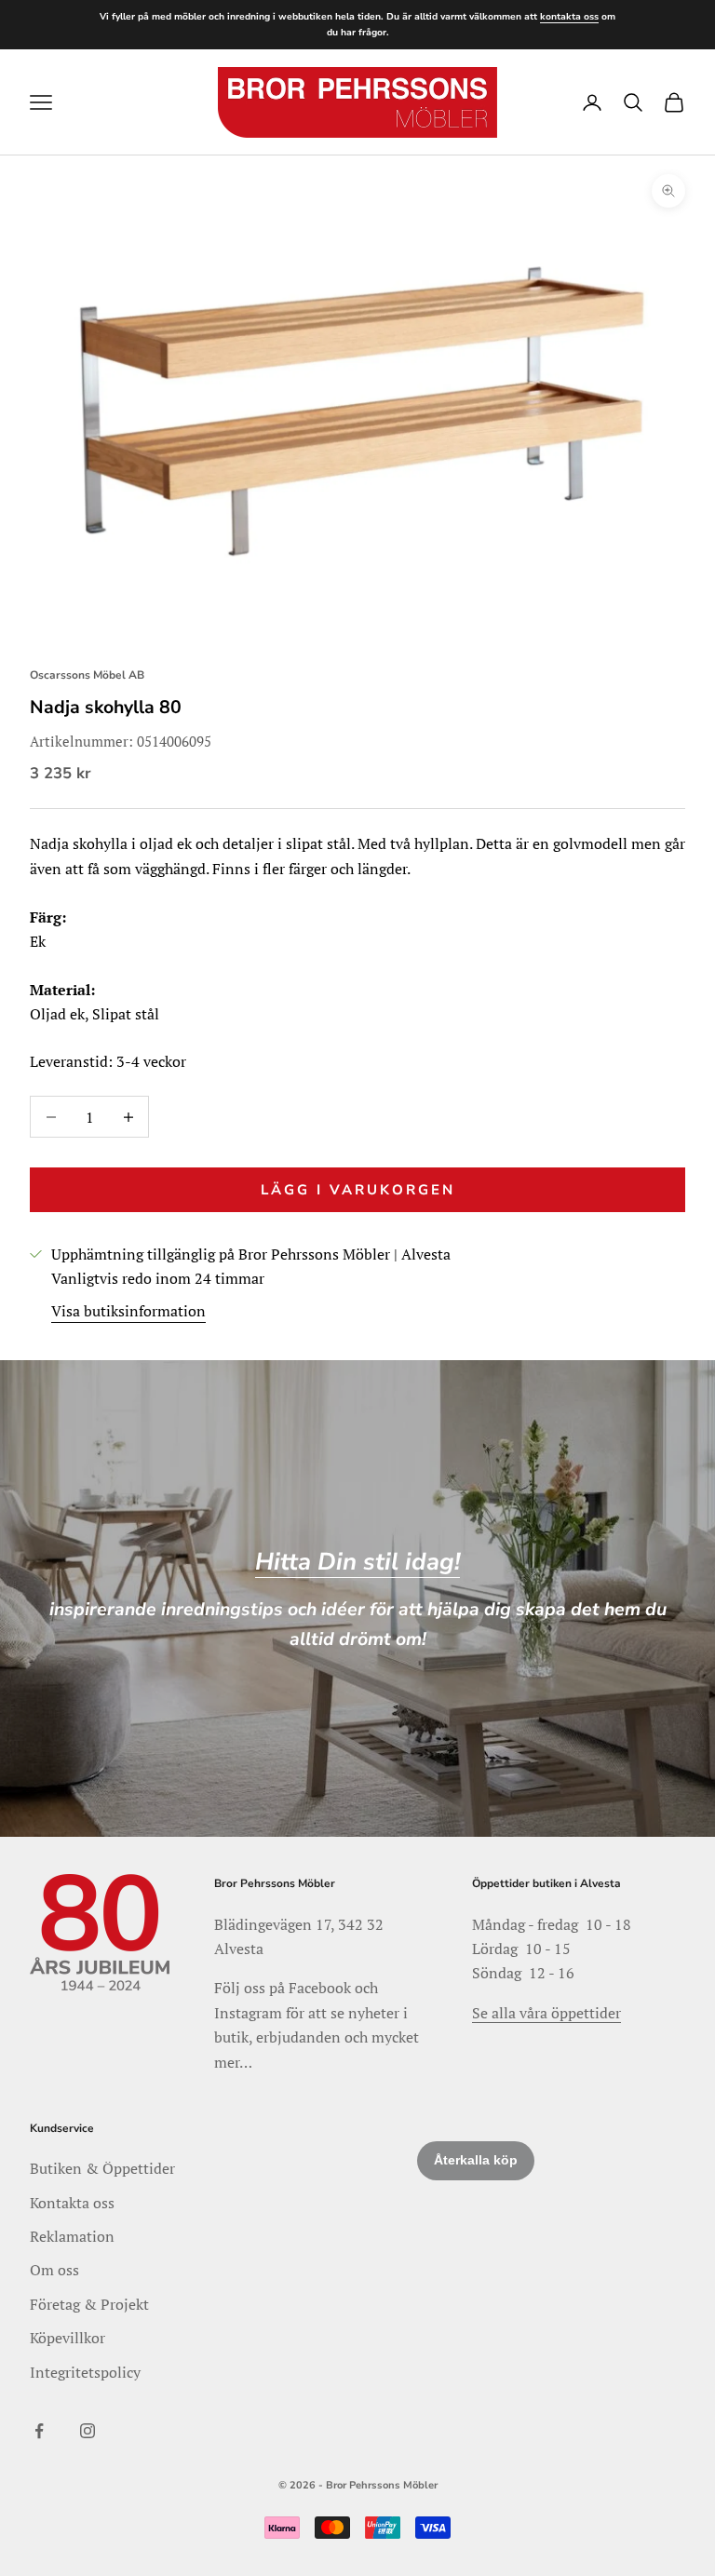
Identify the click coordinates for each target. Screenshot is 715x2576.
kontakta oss (569, 17)
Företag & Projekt (89, 2304)
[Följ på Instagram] (88, 2431)
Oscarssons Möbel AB (87, 675)
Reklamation (72, 2236)
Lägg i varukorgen (358, 1190)
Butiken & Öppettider (102, 2168)
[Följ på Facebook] (39, 2431)
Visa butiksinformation (128, 1311)
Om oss (54, 2270)
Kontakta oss (72, 2203)
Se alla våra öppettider (546, 2013)
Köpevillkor (67, 2338)
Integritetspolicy (85, 2372)
